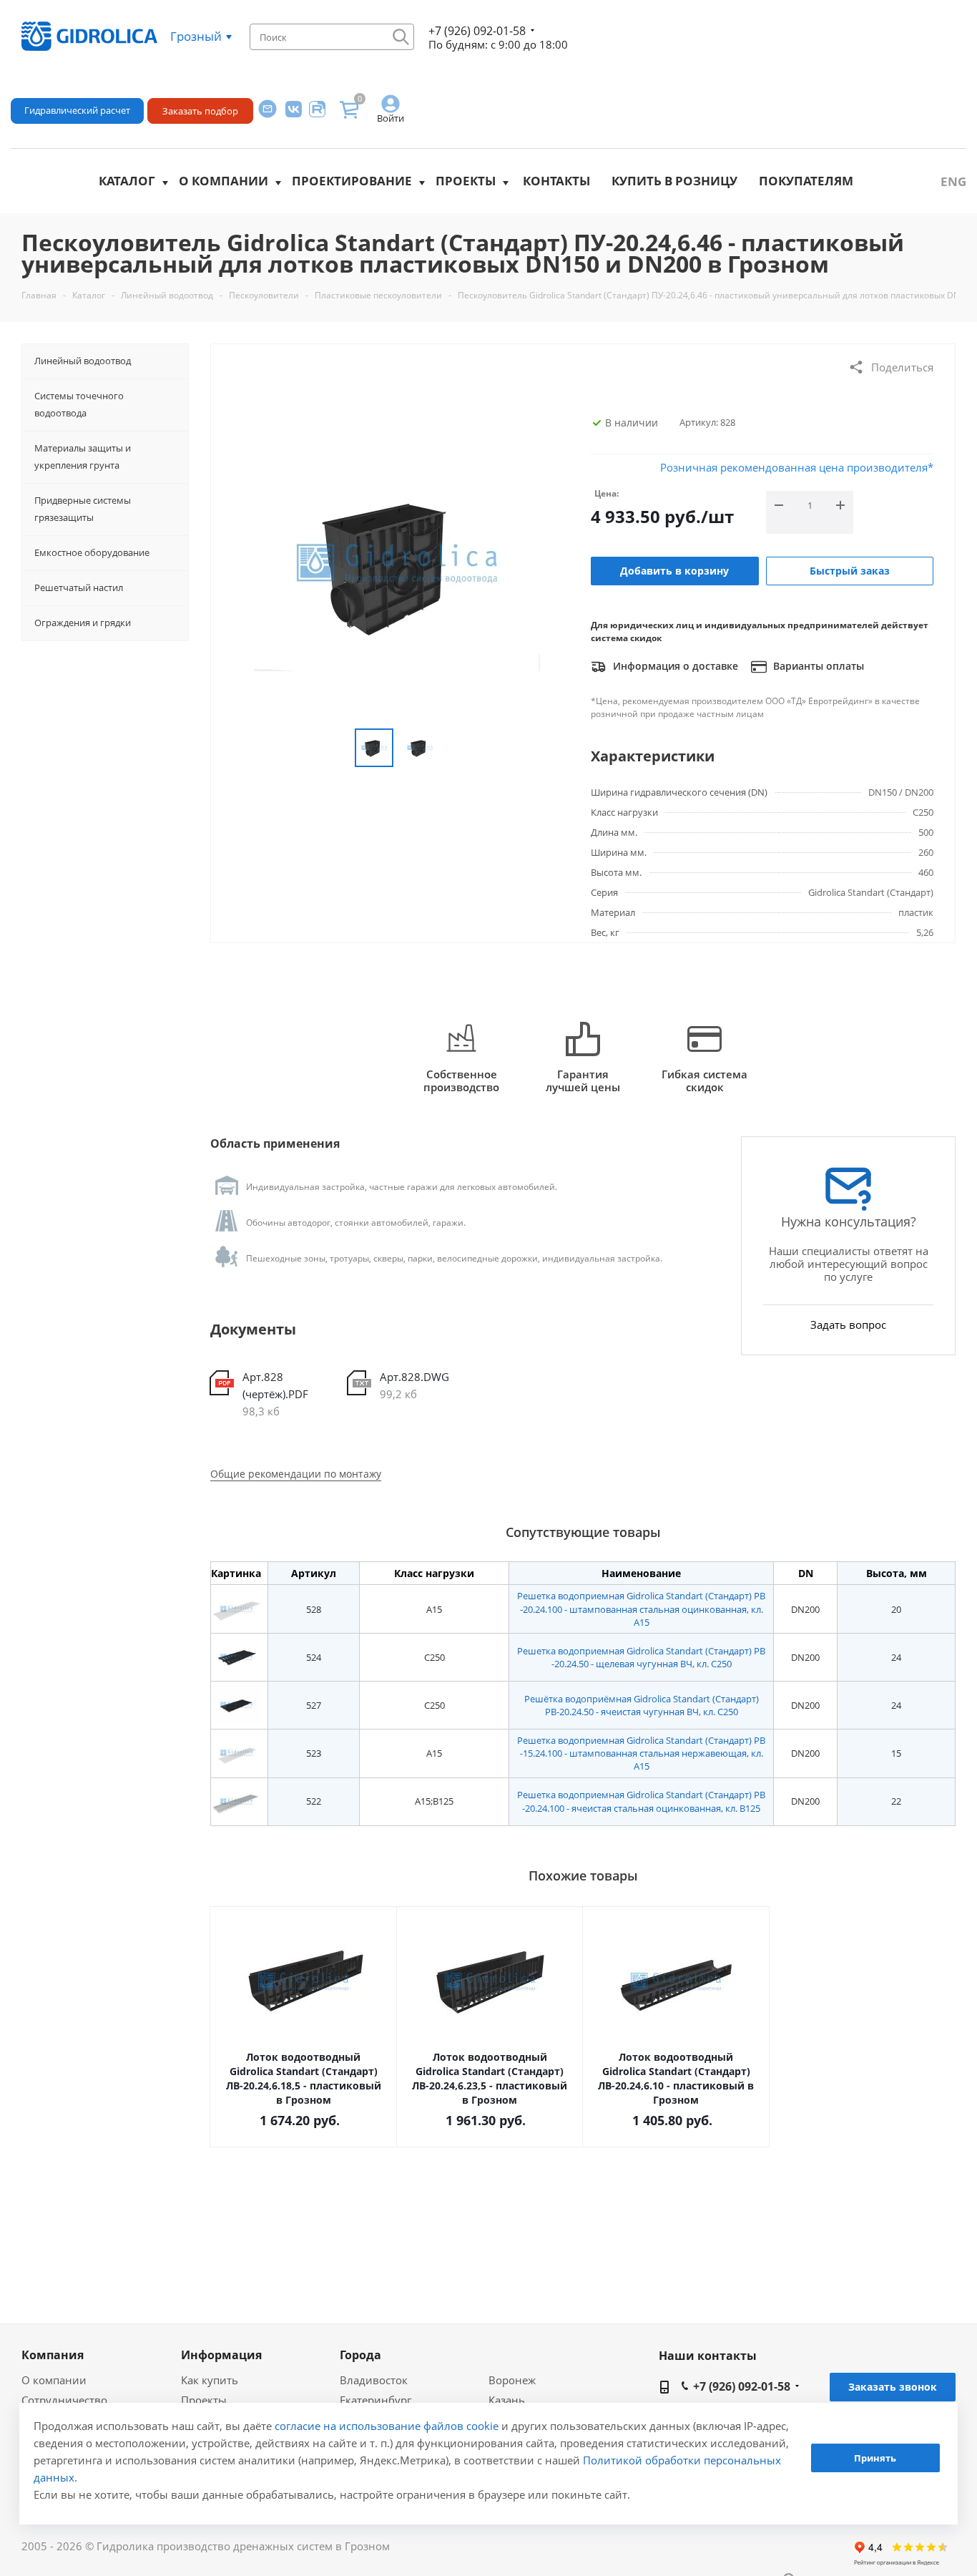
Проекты (466, 181)
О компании (224, 181)
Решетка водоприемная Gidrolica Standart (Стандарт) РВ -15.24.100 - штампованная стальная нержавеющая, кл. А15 (641, 1753)
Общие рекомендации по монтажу (296, 1474)
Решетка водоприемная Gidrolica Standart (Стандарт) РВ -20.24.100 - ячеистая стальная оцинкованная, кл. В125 (641, 1801)
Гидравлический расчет (77, 110)
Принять (875, 2459)
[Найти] (401, 37)
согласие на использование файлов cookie (387, 2426)
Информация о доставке (674, 666)
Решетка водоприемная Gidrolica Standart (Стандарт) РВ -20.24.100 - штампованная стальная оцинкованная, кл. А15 (641, 1609)
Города (360, 2355)
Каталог (127, 181)
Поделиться (902, 367)
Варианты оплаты (817, 666)
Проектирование (352, 181)
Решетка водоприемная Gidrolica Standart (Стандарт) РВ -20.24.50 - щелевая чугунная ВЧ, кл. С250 (641, 1657)
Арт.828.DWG (414, 1377)
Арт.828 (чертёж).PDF (275, 1385)
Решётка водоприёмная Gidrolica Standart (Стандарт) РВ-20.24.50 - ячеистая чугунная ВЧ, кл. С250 (642, 1705)
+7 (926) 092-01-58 (477, 31)
